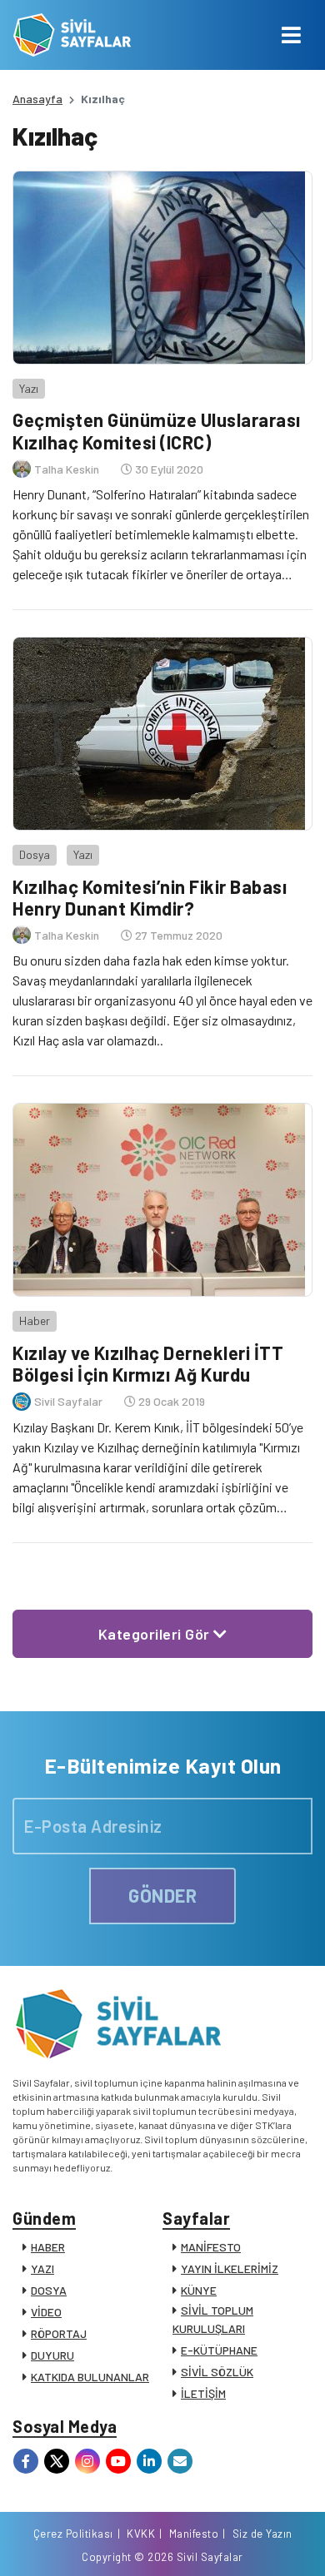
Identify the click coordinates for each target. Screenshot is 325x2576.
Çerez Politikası (73, 2534)
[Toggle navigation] (291, 35)
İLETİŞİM (203, 2393)
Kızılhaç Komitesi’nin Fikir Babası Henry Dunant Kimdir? (150, 897)
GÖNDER (162, 1895)
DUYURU (52, 2355)
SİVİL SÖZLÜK (217, 2372)
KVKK (141, 2534)
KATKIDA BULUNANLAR (90, 2377)
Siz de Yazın (262, 2534)
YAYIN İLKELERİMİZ (230, 2268)
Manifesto (194, 2534)
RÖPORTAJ (59, 2333)
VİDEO (46, 2312)
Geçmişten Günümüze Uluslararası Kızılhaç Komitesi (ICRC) (157, 430)
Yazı (29, 388)
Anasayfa (37, 99)
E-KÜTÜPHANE (219, 2350)
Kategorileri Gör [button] (156, 1634)
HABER (48, 2247)
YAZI (42, 2268)
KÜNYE (199, 2290)
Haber (35, 1320)
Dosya (35, 854)
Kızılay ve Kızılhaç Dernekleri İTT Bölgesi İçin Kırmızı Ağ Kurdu (148, 1363)
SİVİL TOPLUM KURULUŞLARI (213, 2319)
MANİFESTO (211, 2247)
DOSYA (49, 2290)
